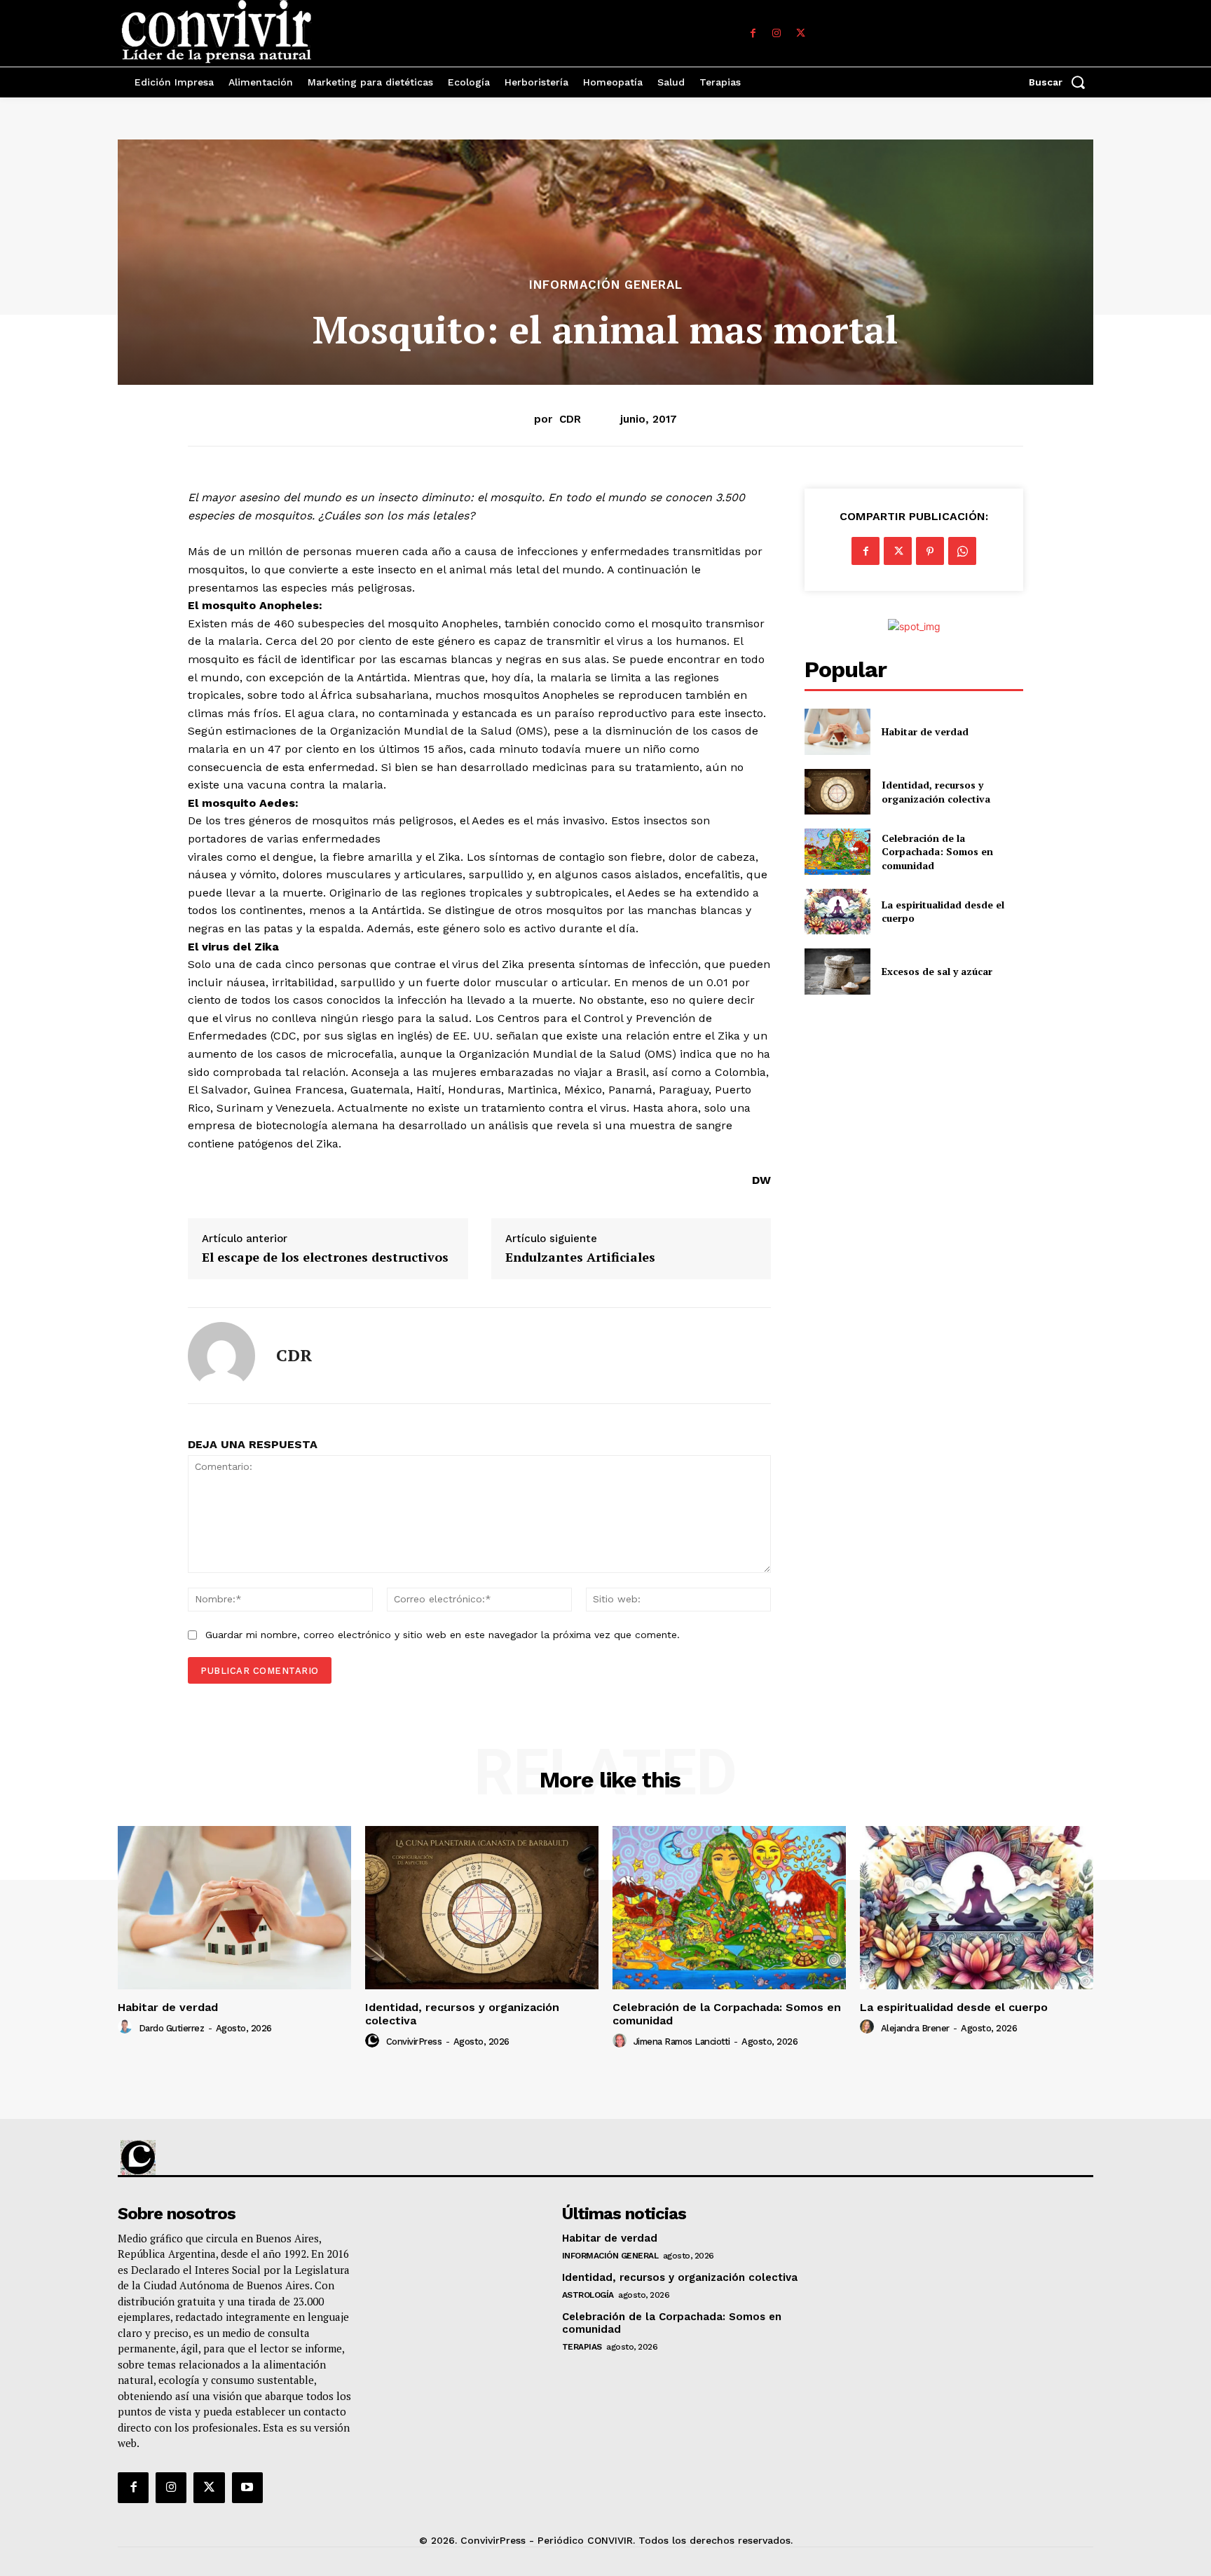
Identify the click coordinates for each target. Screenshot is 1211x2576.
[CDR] (221, 1356)
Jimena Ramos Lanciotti (682, 2042)
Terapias (582, 2347)
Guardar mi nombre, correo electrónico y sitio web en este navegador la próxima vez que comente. (443, 1635)
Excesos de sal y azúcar (937, 971)
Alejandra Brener (915, 2028)
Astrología (588, 2295)
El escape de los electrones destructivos (325, 1258)
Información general (606, 285)
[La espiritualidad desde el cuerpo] (837, 912)
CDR (570, 419)
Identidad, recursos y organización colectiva (936, 792)
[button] (1061, 82)
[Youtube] (247, 2488)
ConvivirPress (414, 2042)
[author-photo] (127, 2027)
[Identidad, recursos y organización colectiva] (837, 792)
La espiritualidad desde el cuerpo (954, 2007)
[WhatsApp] (962, 551)
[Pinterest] (930, 551)
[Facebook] (753, 34)
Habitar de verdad (925, 731)
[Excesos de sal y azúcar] (837, 971)
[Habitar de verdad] (837, 731)
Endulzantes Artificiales (580, 1258)
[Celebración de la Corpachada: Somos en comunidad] (837, 851)
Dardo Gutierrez (172, 2028)
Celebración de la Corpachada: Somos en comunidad (937, 852)
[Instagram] (776, 34)
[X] (800, 34)
